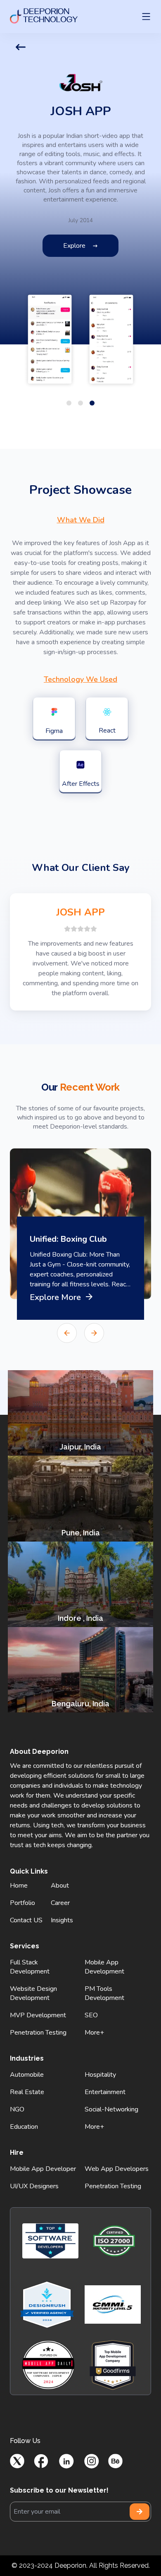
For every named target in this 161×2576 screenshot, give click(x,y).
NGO (17, 2109)
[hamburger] (146, 17)
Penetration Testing (38, 2033)
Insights (62, 1920)
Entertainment (105, 2092)
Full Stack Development (30, 1967)
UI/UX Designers (34, 2186)
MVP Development (38, 2015)
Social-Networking (111, 2109)
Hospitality (100, 2075)
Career (60, 1903)
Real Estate (27, 2092)
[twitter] (17, 2461)
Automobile (27, 2075)
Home (19, 1886)
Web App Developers (117, 2169)
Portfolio (22, 1903)
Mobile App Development (104, 1967)
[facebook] (41, 2461)
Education (24, 2127)
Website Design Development (33, 1993)
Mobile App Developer (43, 2169)
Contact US (26, 1920)
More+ (94, 2033)
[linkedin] (66, 2461)
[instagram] (91, 2461)
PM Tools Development (104, 1993)
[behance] (115, 2461)
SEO (91, 2015)
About (60, 1886)
